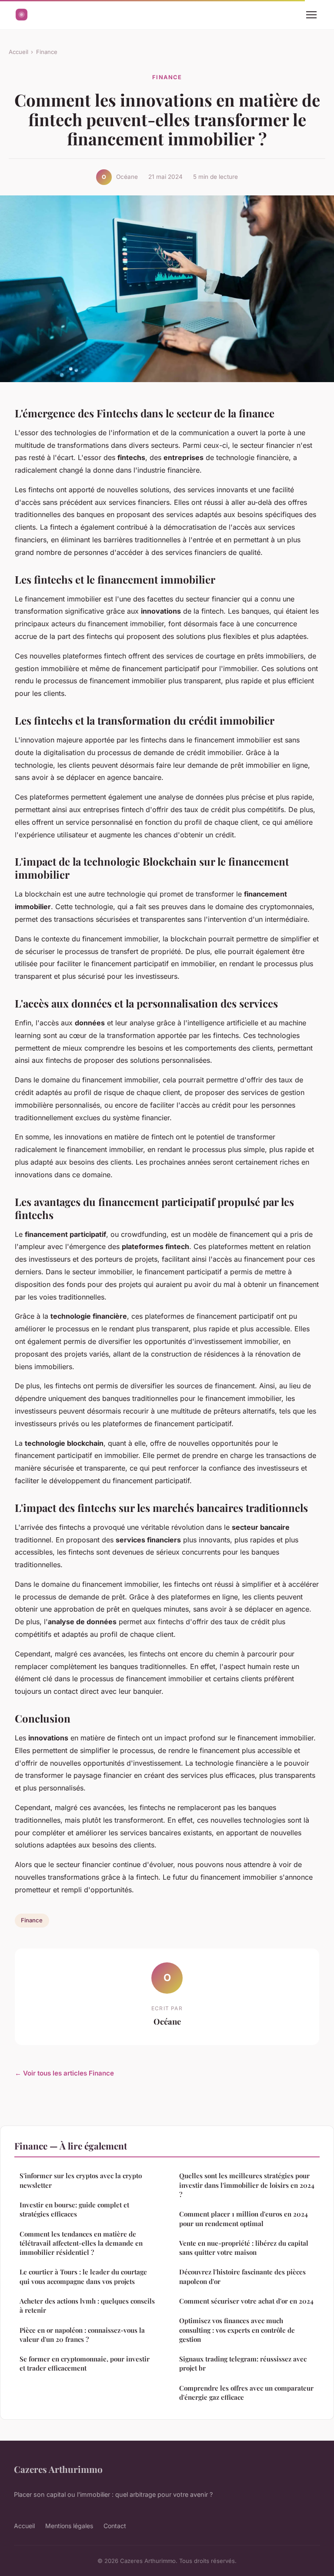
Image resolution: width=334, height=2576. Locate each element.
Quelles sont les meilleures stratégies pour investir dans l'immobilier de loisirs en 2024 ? (247, 2185)
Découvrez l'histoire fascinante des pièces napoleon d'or (242, 2276)
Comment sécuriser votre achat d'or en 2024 (246, 2301)
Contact (115, 2526)
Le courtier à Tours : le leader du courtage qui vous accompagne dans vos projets (83, 2276)
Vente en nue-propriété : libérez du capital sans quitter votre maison (244, 2248)
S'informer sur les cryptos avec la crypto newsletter (81, 2180)
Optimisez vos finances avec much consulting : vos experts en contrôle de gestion (237, 2330)
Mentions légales (69, 2526)
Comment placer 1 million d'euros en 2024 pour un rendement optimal (244, 2218)
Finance (47, 52)
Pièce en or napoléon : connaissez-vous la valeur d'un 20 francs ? (82, 2335)
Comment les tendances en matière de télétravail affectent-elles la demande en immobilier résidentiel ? (81, 2243)
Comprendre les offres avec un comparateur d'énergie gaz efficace (246, 2393)
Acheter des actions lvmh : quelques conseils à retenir (87, 2306)
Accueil (18, 52)
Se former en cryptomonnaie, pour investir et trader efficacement (85, 2363)
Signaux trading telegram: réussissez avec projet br (243, 2363)
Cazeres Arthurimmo (58, 2469)
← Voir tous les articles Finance (64, 2073)
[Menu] (311, 15)
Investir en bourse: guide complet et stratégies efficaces (74, 2209)
